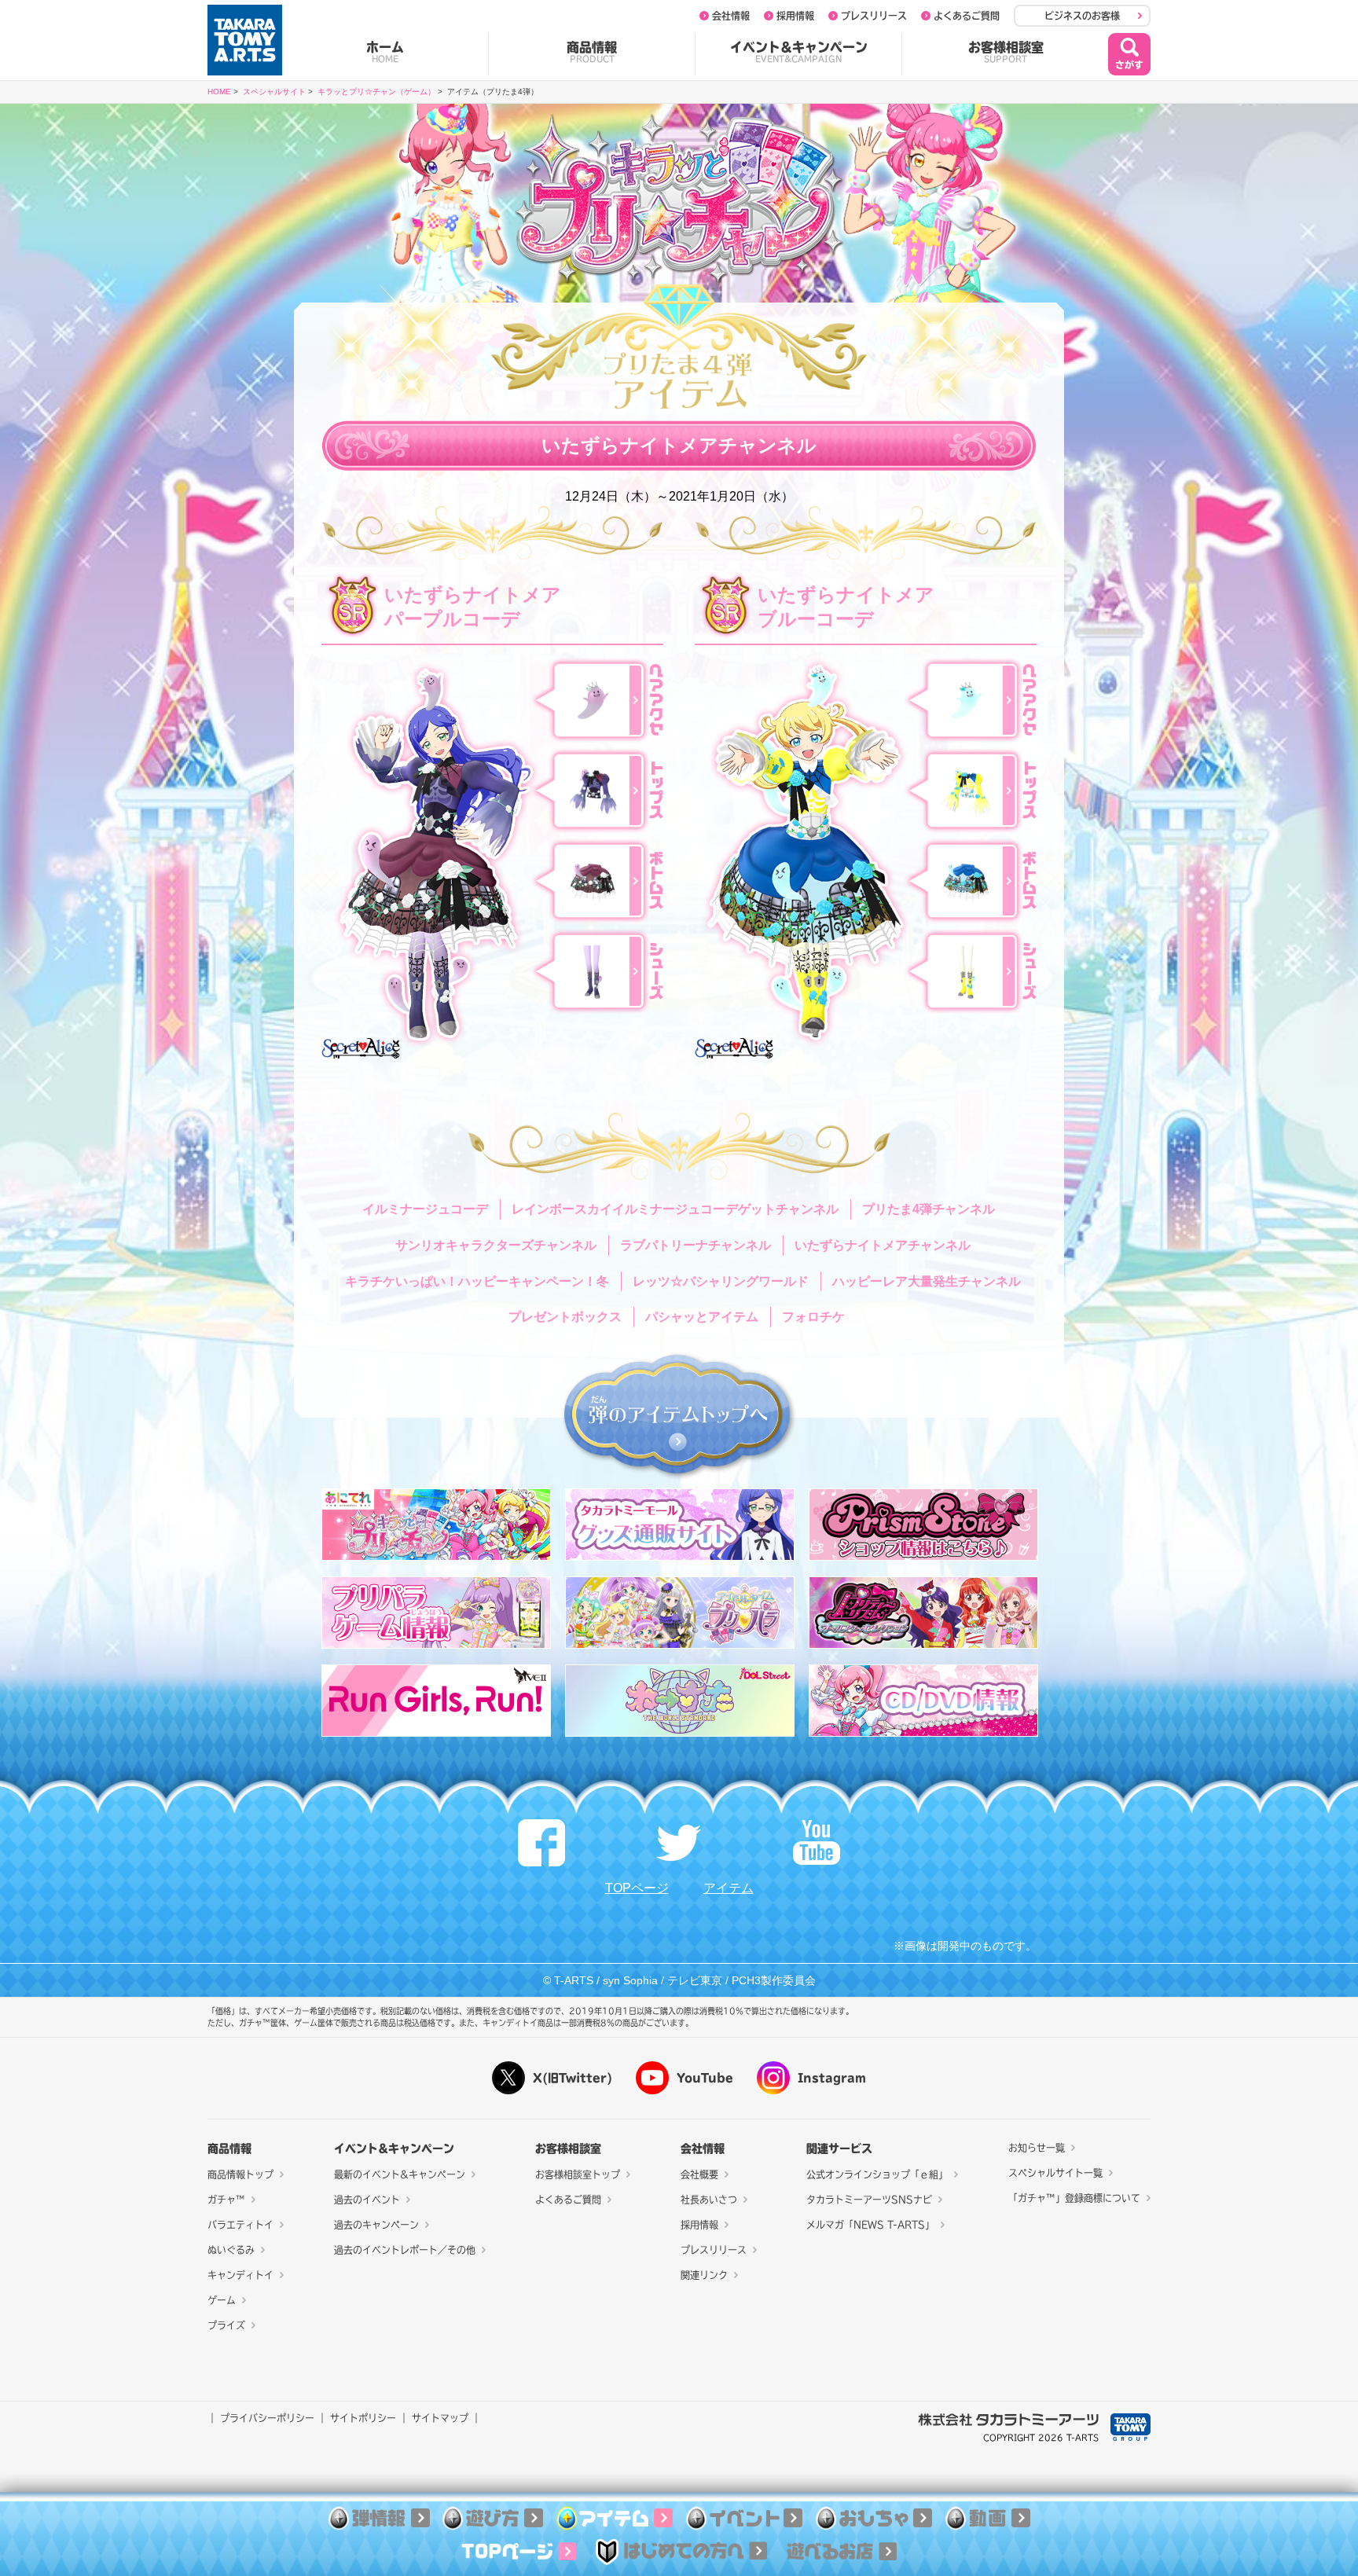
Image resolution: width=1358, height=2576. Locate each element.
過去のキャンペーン (376, 2225)
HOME (219, 92)
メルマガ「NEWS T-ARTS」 (870, 2225)
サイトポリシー (363, 2418)
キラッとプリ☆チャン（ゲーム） (376, 92)
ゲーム (222, 2300)
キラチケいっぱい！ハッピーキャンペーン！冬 (477, 1281)
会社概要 (699, 2174)
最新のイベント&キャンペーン (400, 2174)
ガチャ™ (226, 2200)
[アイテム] (615, 2520)
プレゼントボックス (565, 1317)
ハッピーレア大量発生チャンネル (927, 1281)
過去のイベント (367, 2200)
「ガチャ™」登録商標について (1074, 2198)
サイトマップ (440, 2418)
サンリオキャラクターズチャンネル (496, 1245)
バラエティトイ (240, 2225)
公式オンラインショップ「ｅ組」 (877, 2174)
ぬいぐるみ (231, 2250)
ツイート (679, 1843)
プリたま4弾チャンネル (929, 1209)
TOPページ (637, 1888)
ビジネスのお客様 (1082, 16)
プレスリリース (874, 16)
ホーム (385, 52)
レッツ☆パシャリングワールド (721, 1281)
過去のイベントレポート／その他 (405, 2250)
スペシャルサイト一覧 (1055, 2173)
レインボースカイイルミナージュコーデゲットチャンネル (675, 1209)
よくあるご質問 (967, 16)
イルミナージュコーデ (425, 1209)
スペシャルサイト (274, 92)
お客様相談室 (1006, 52)
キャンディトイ (240, 2275)
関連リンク (704, 2275)
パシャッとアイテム (702, 1317)
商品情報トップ (240, 2174)
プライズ (226, 2325)
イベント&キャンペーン (799, 52)
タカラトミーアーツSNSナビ (869, 2200)
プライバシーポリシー (267, 2418)
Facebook (541, 1843)
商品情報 (592, 52)
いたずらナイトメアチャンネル (883, 1245)
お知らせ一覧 (1037, 2148)
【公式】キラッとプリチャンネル (817, 1843)
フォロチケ (813, 1317)
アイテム (729, 1888)
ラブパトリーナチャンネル (696, 1245)
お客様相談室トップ (578, 2174)
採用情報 (795, 16)
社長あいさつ (709, 2200)
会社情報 (731, 16)
